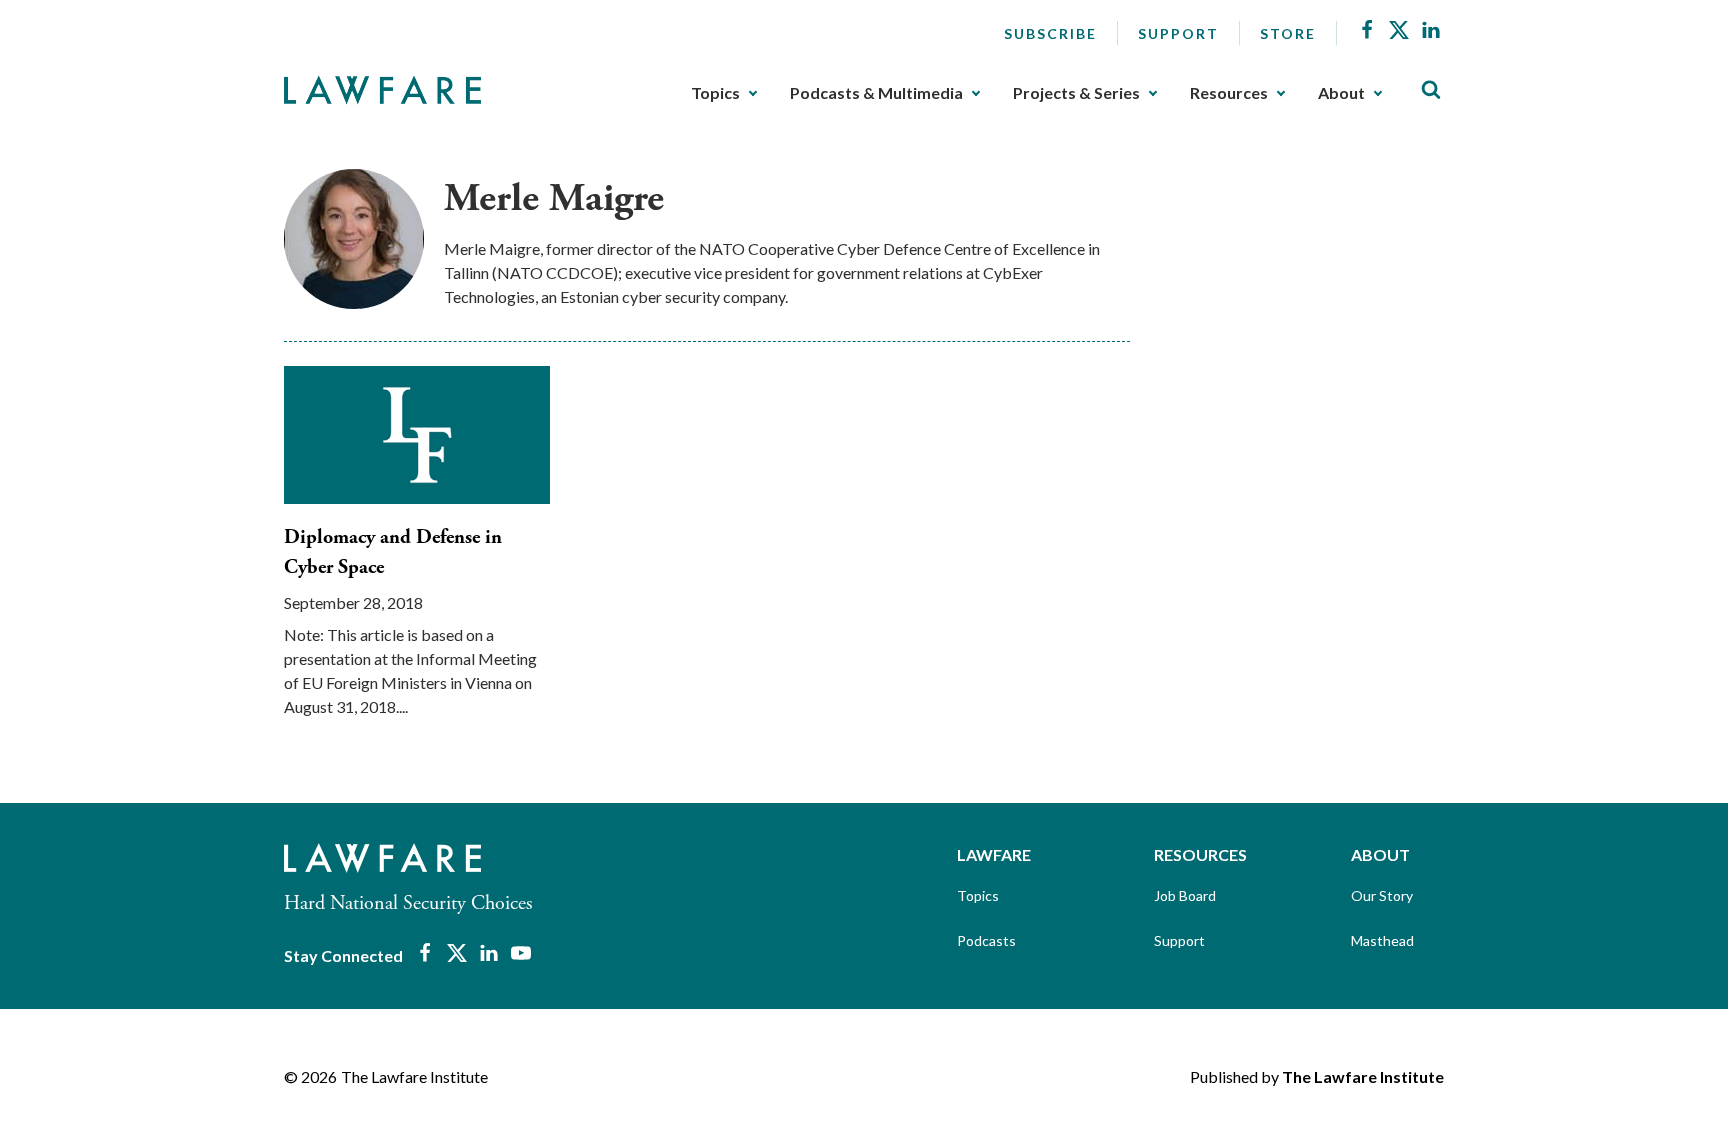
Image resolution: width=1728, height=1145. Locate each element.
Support (1178, 33)
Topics (715, 93)
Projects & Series (1076, 93)
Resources (1229, 93)
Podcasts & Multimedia (876, 93)
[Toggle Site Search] (1431, 90)
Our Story (1382, 895)
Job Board (1185, 895)
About (1341, 93)
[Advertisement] (1304, 294)
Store (1288, 33)
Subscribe (1050, 33)
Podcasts (986, 940)
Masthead (1382, 940)
